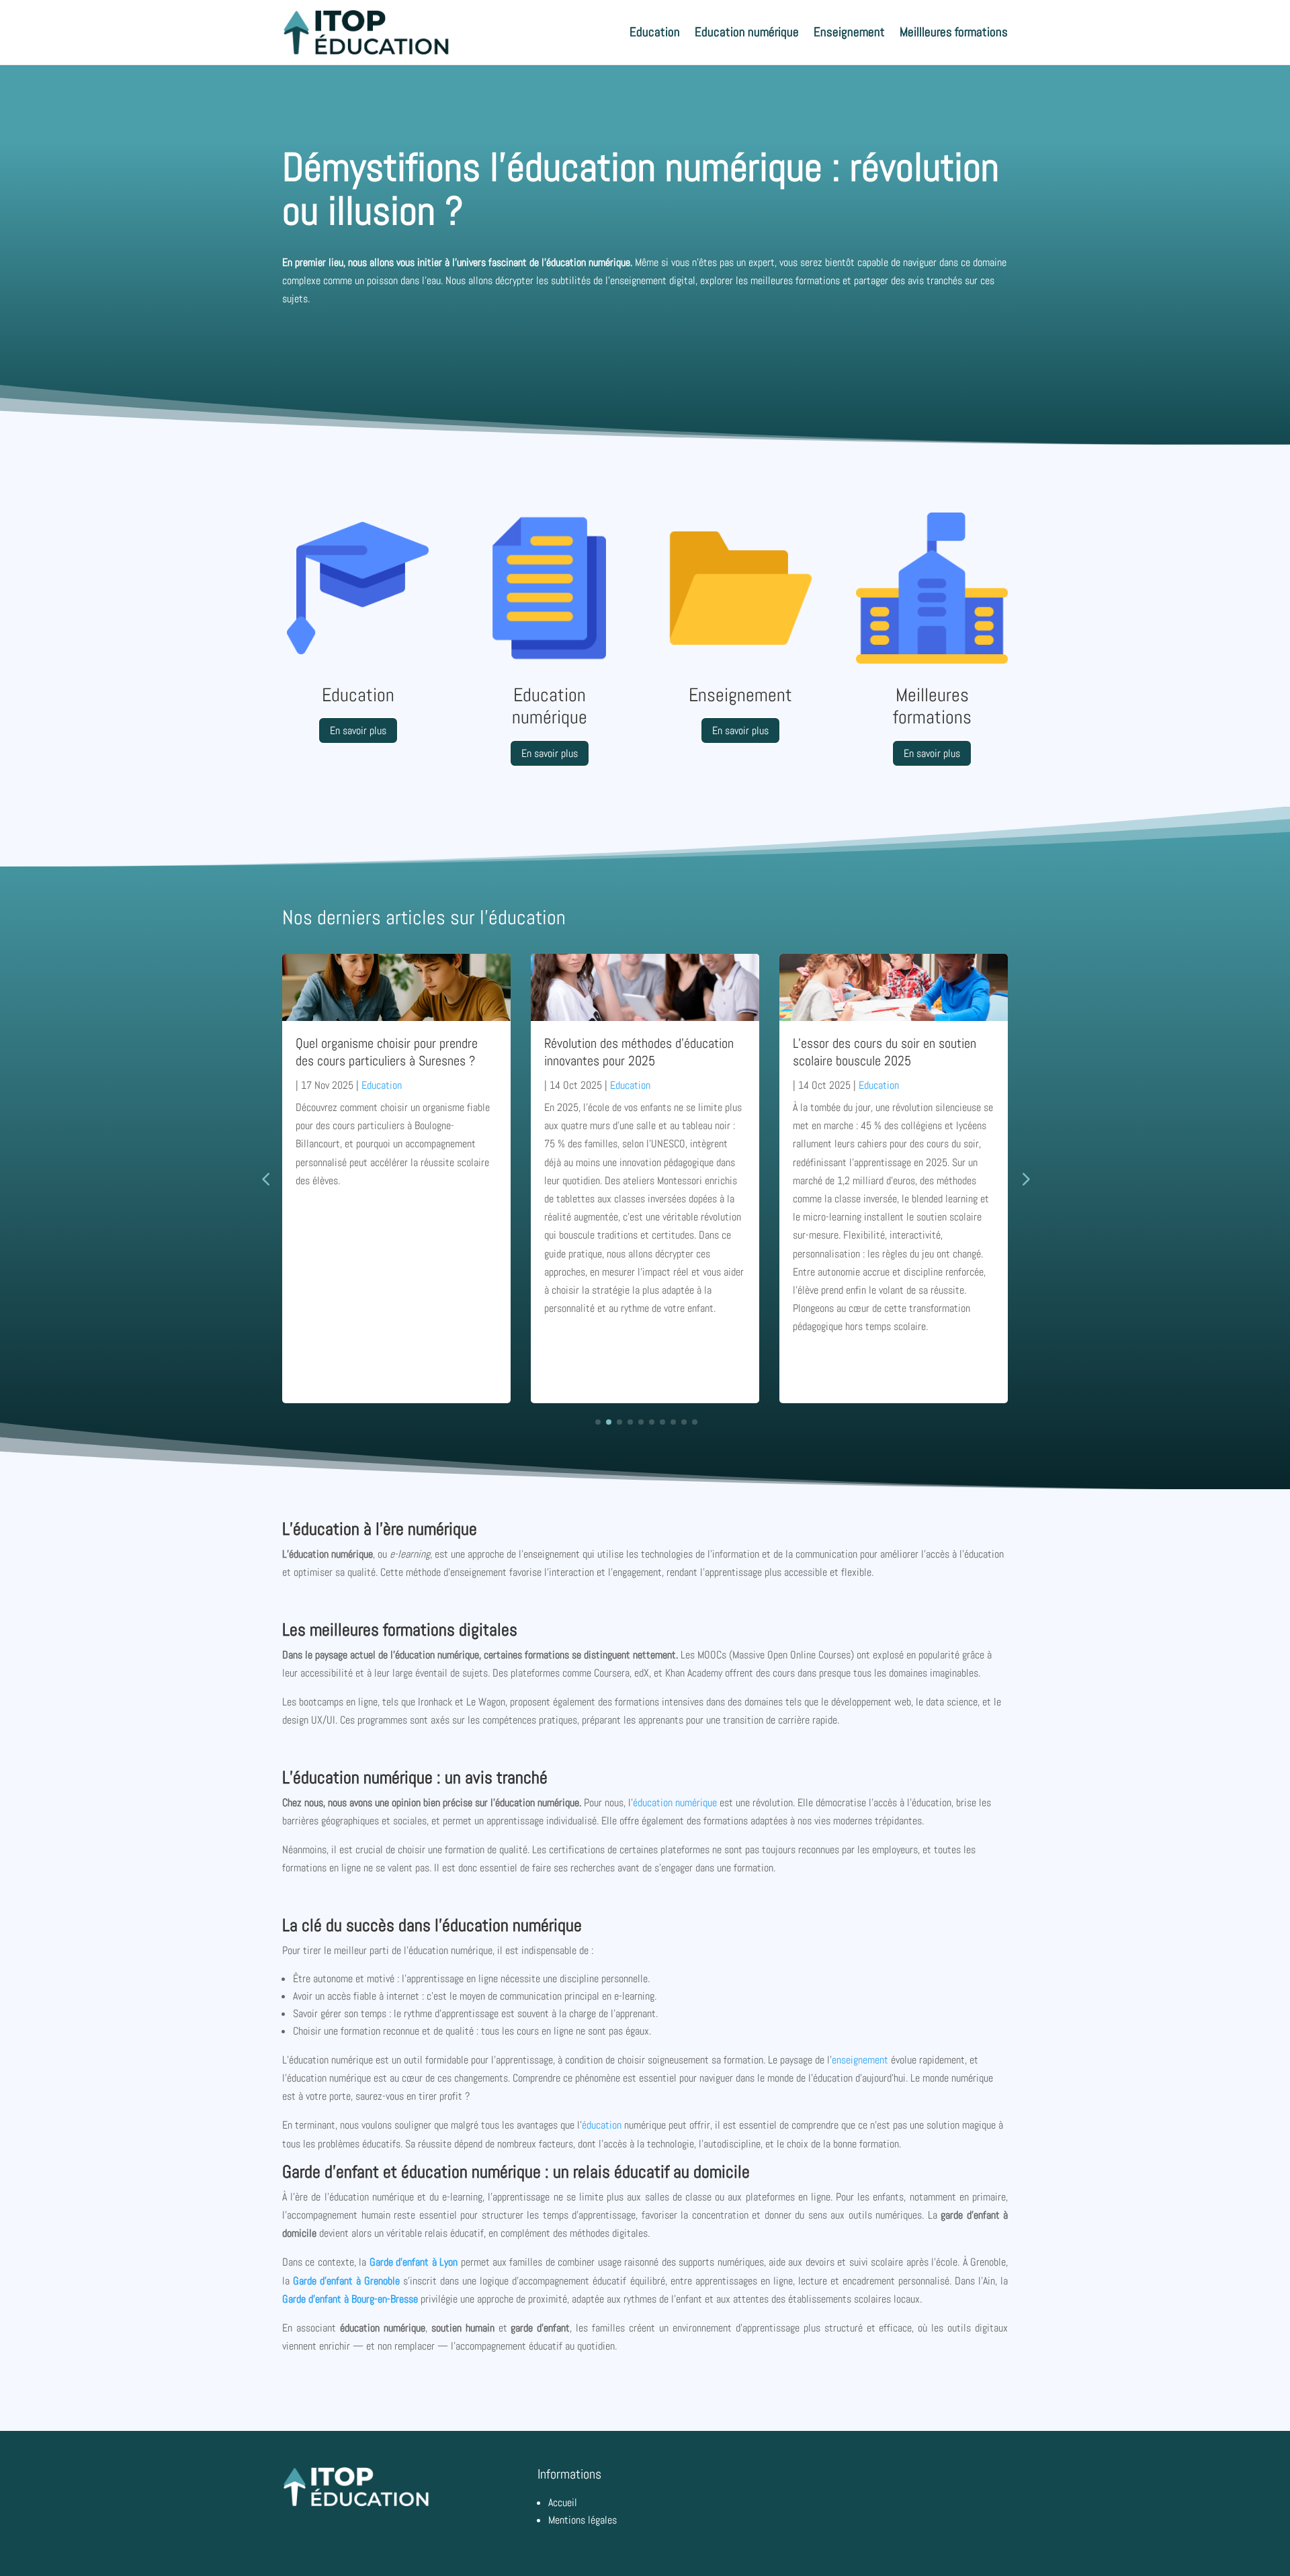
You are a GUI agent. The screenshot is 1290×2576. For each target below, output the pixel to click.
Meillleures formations (954, 32)
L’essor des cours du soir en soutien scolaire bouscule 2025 (885, 1052)
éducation (602, 2125)
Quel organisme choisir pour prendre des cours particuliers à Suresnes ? (387, 1052)
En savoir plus (358, 730)
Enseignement (849, 32)
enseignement (860, 2060)
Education (655, 32)
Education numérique (747, 32)
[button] (1025, 1178)
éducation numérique (675, 1803)
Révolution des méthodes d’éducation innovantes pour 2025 (639, 1052)
